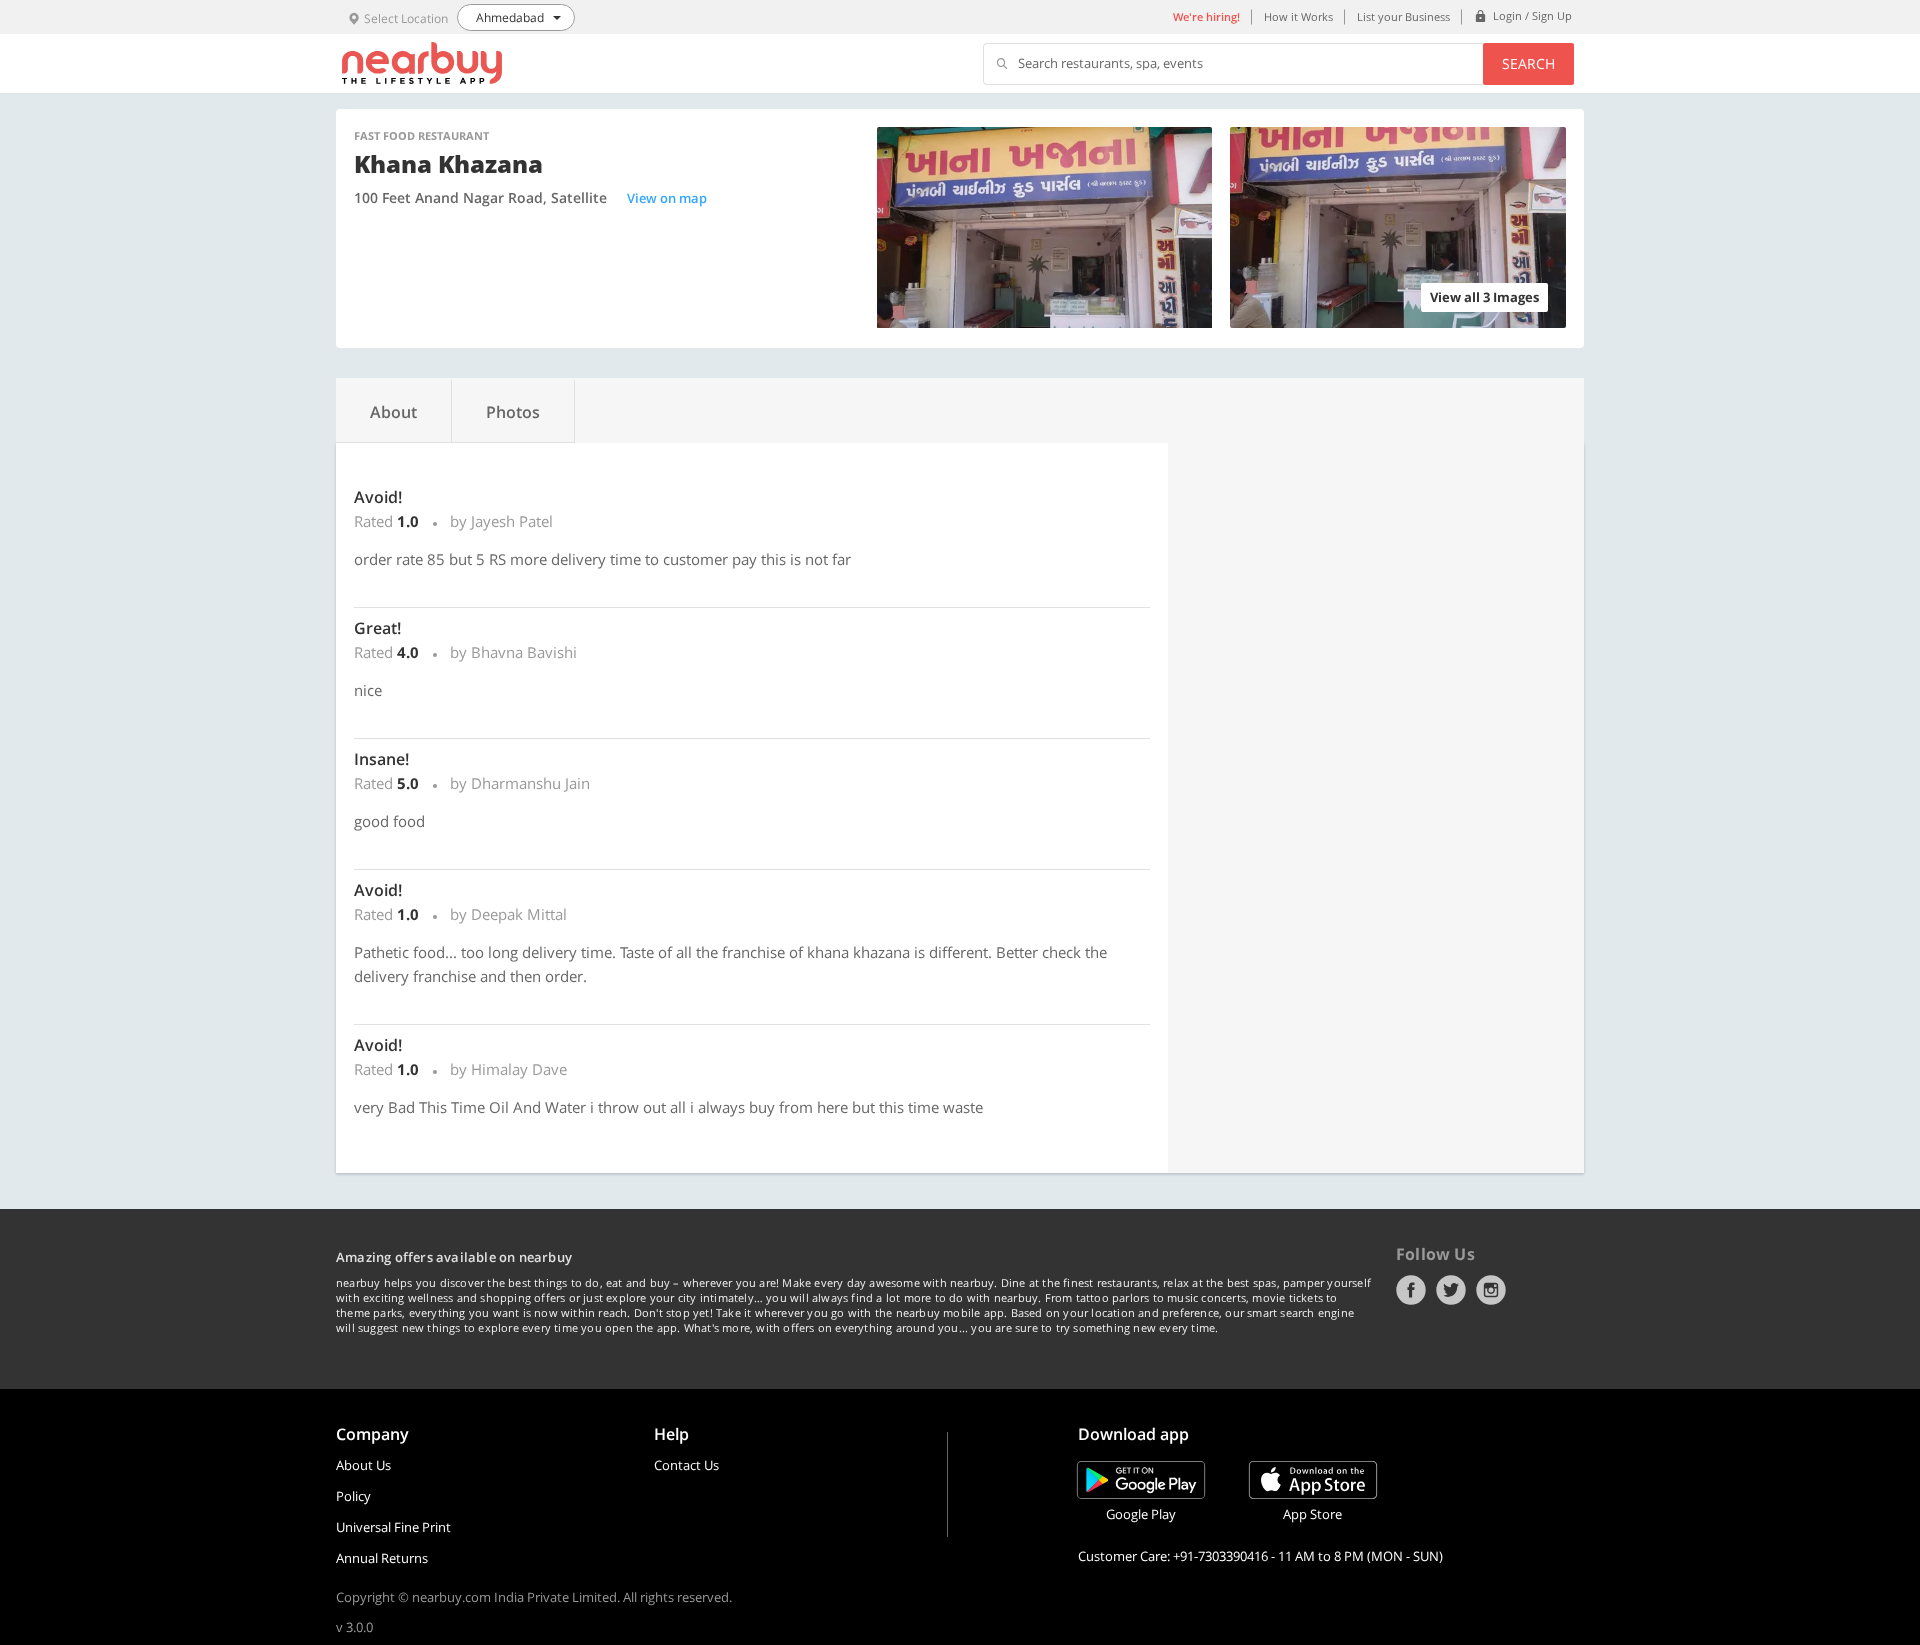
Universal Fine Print (393, 1527)
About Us (363, 1465)
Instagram (1491, 1290)
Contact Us (686, 1465)
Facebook (1411, 1290)
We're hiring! (1206, 16)
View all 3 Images (1484, 297)
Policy (353, 1496)
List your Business (1403, 16)
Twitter (1451, 1290)
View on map (667, 198)
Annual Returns (382, 1558)
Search (1528, 63)
